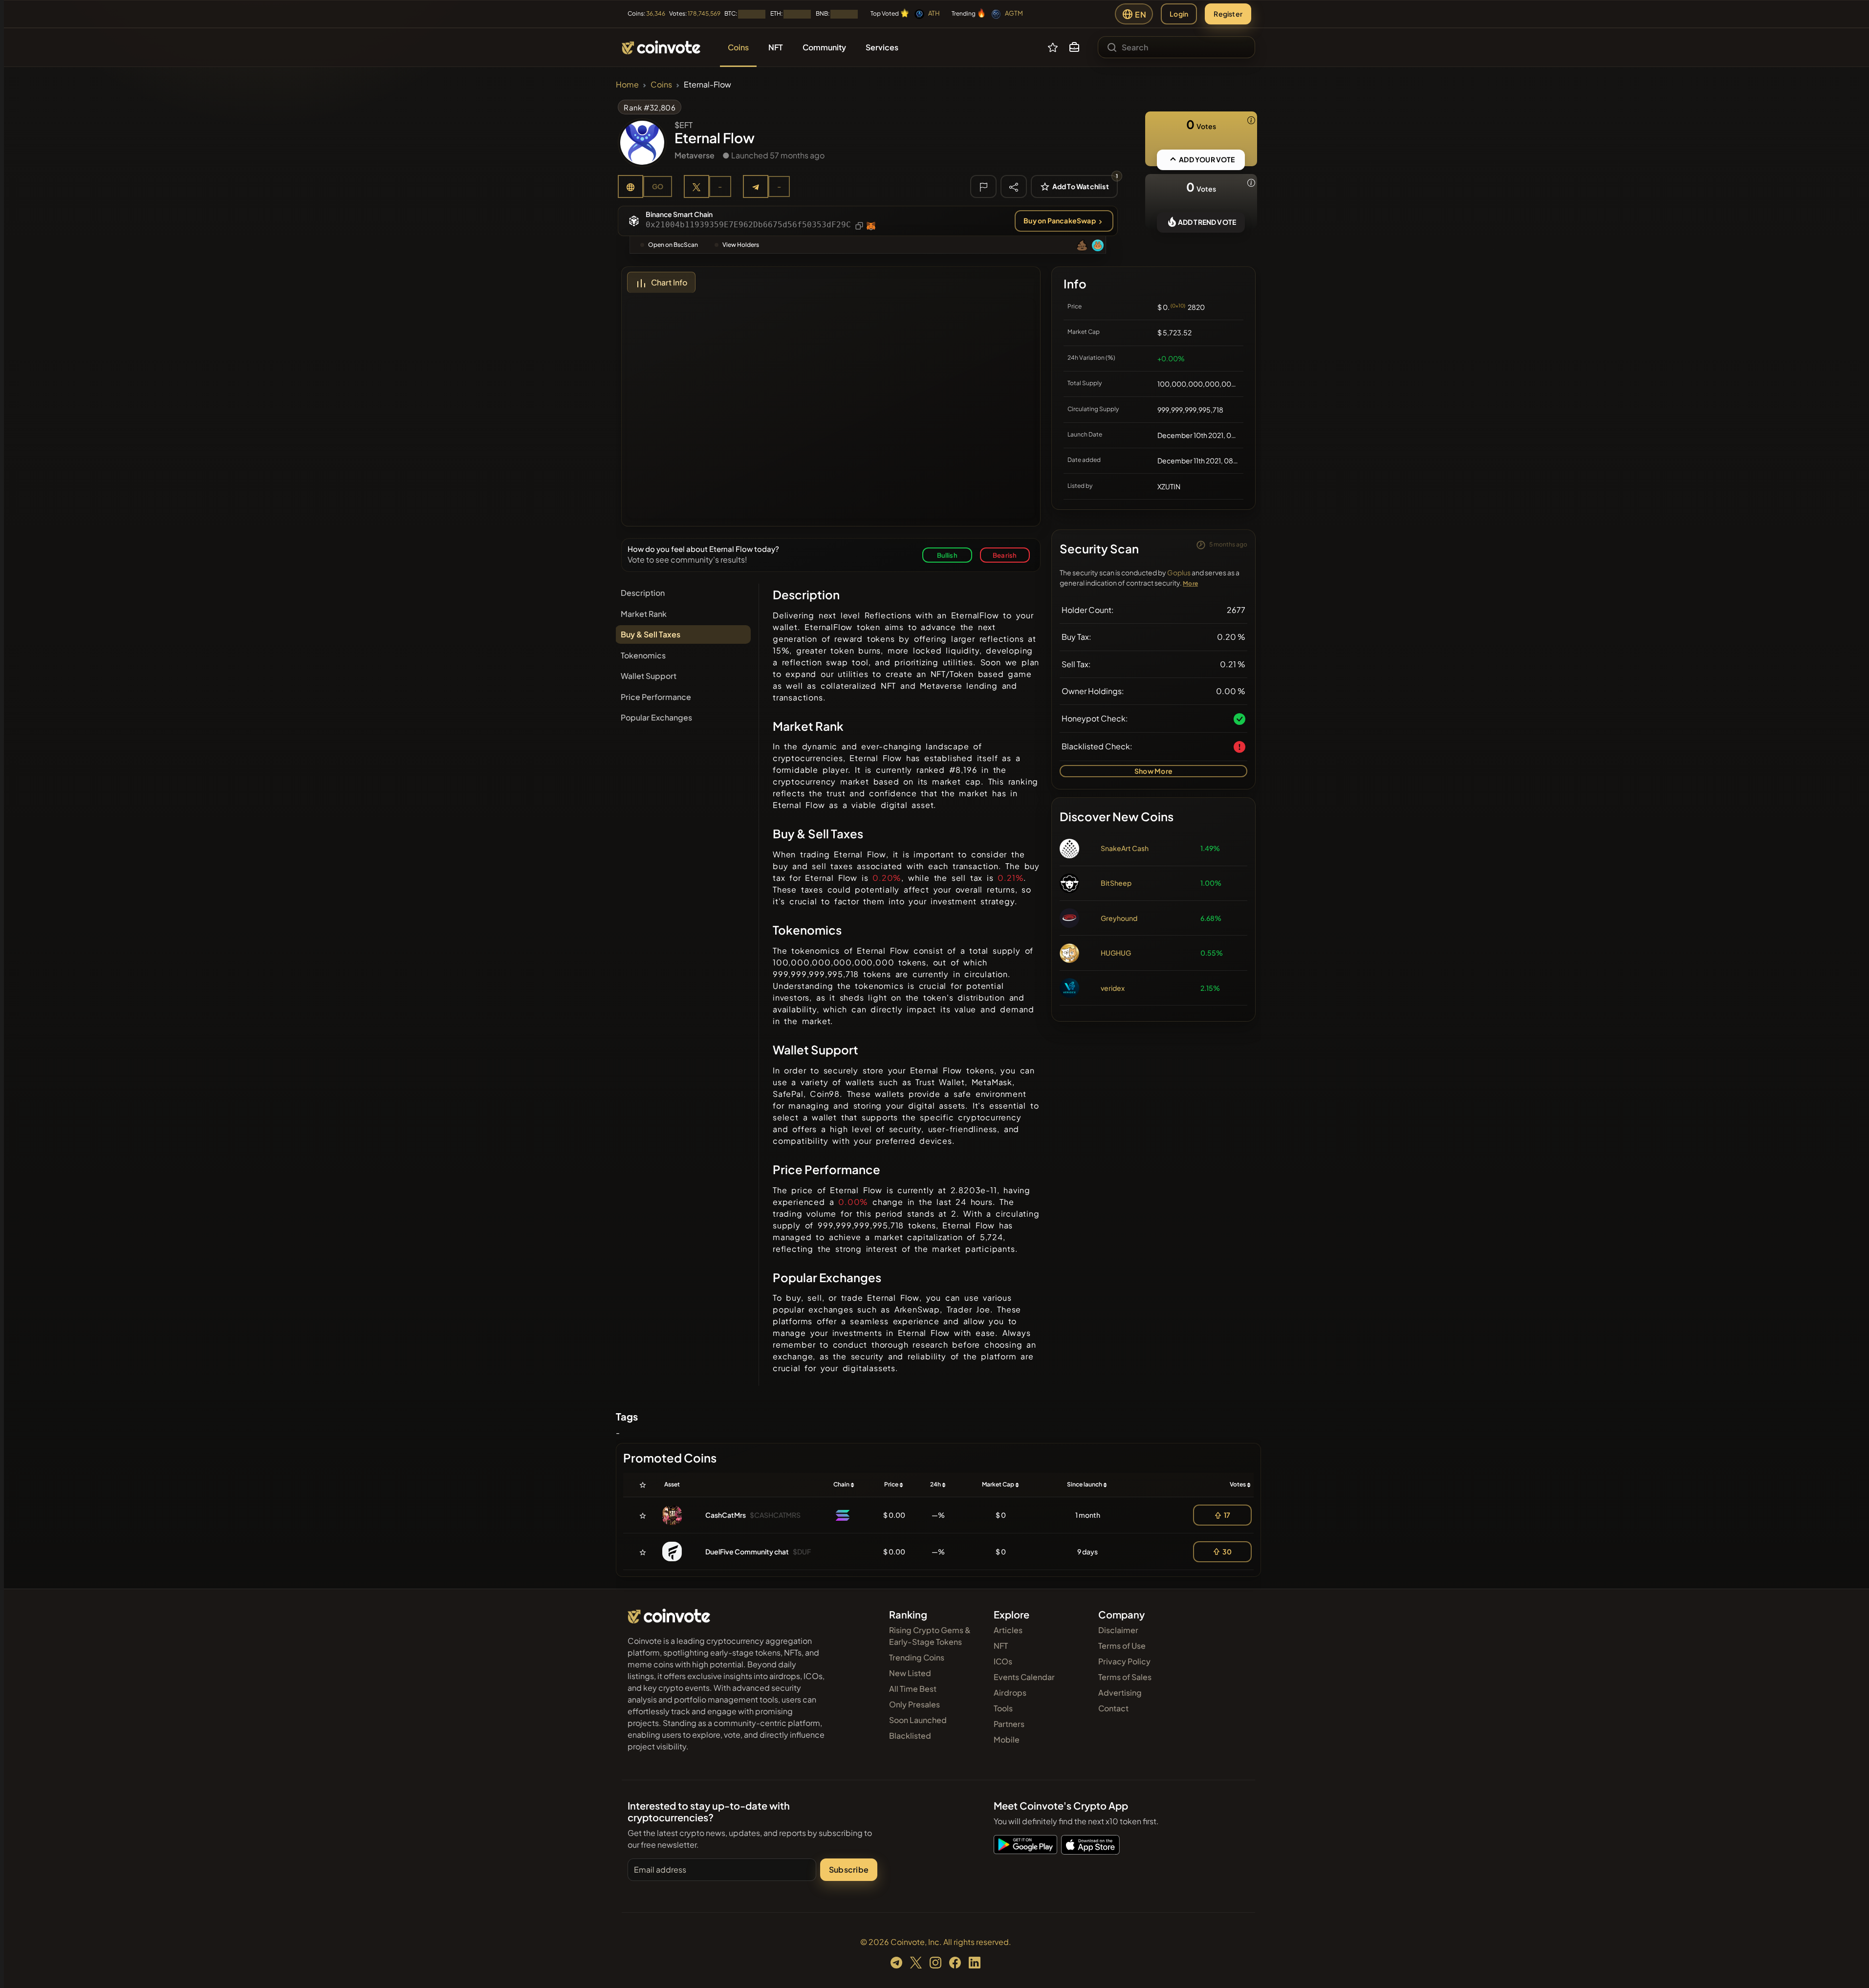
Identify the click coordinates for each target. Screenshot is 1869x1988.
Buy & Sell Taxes (651, 634)
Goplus (1179, 572)
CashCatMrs (726, 1515)
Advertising (1120, 1693)
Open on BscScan (673, 245)
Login (1179, 14)
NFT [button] (776, 47)
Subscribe (849, 1869)
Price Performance (656, 697)
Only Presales (914, 1704)
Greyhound (1119, 918)
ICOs (1003, 1661)
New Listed (910, 1673)
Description (643, 593)
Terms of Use (1122, 1646)
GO (658, 186)
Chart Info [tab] (669, 282)
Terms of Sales (1125, 1677)
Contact (1113, 1708)
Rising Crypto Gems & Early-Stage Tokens (930, 1636)
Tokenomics (643, 655)
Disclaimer (1118, 1630)
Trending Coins (917, 1657)
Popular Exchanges (656, 717)
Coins (661, 84)
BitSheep (1116, 883)
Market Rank (644, 614)
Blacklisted (910, 1736)
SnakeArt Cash (1125, 848)
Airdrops (1010, 1693)
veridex (1113, 988)
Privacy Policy (1124, 1661)
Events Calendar (1024, 1677)
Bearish (1005, 555)
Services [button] (882, 47)
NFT (1001, 1646)
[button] (1074, 47)
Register (1228, 14)
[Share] (1014, 186)
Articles (1008, 1630)
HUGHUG (1116, 953)
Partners (1009, 1724)
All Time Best (913, 1689)
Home (627, 84)
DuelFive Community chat (747, 1551)
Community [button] (824, 47)
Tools (1003, 1708)
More (1190, 583)
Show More (1153, 771)
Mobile (1007, 1739)
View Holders (741, 245)
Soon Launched (918, 1720)
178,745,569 (704, 13)
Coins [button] (738, 47)
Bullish (947, 555)
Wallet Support (649, 676)
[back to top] (1848, 1966)
